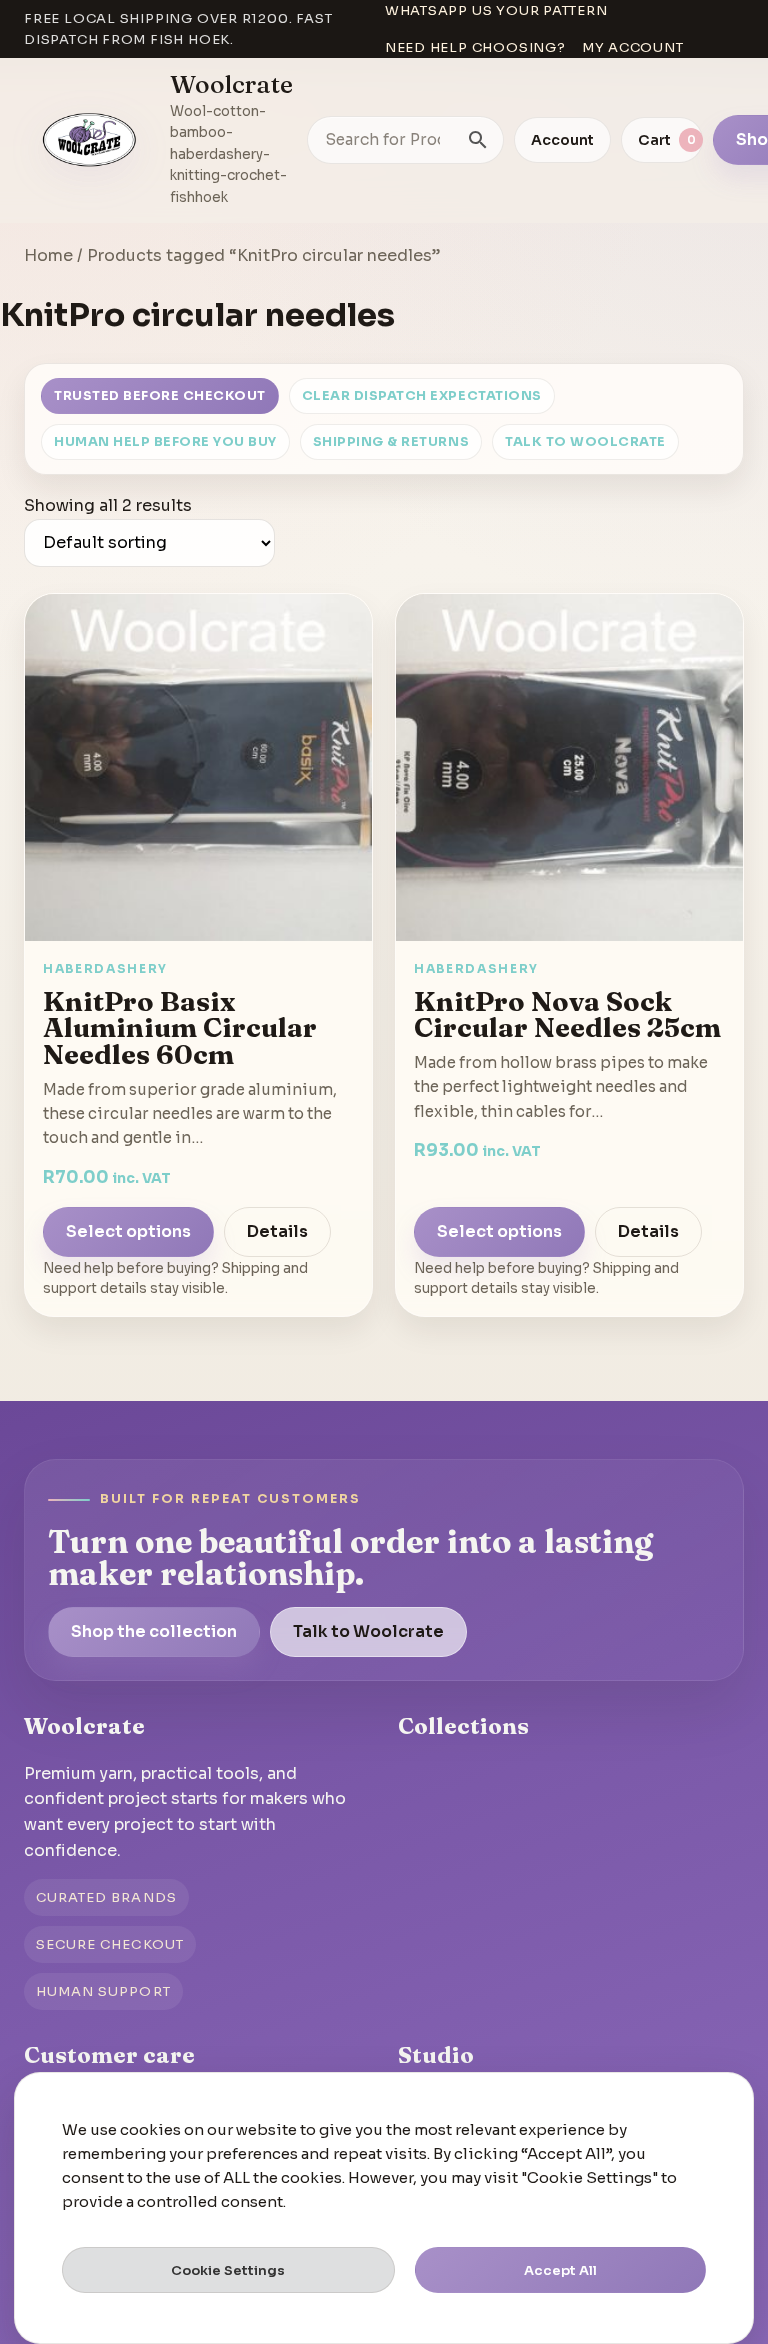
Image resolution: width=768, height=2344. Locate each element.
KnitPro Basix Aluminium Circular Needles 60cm (180, 1027)
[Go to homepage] (90, 140)
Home (48, 255)
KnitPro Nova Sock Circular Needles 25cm (567, 1014)
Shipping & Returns (391, 442)
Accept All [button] (560, 2270)
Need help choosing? (475, 47)
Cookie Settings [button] (228, 2270)
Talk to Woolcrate (585, 442)
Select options (128, 1231)
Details (277, 1231)
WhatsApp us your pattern (496, 10)
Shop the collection (154, 1631)
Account (562, 140)
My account (633, 47)
